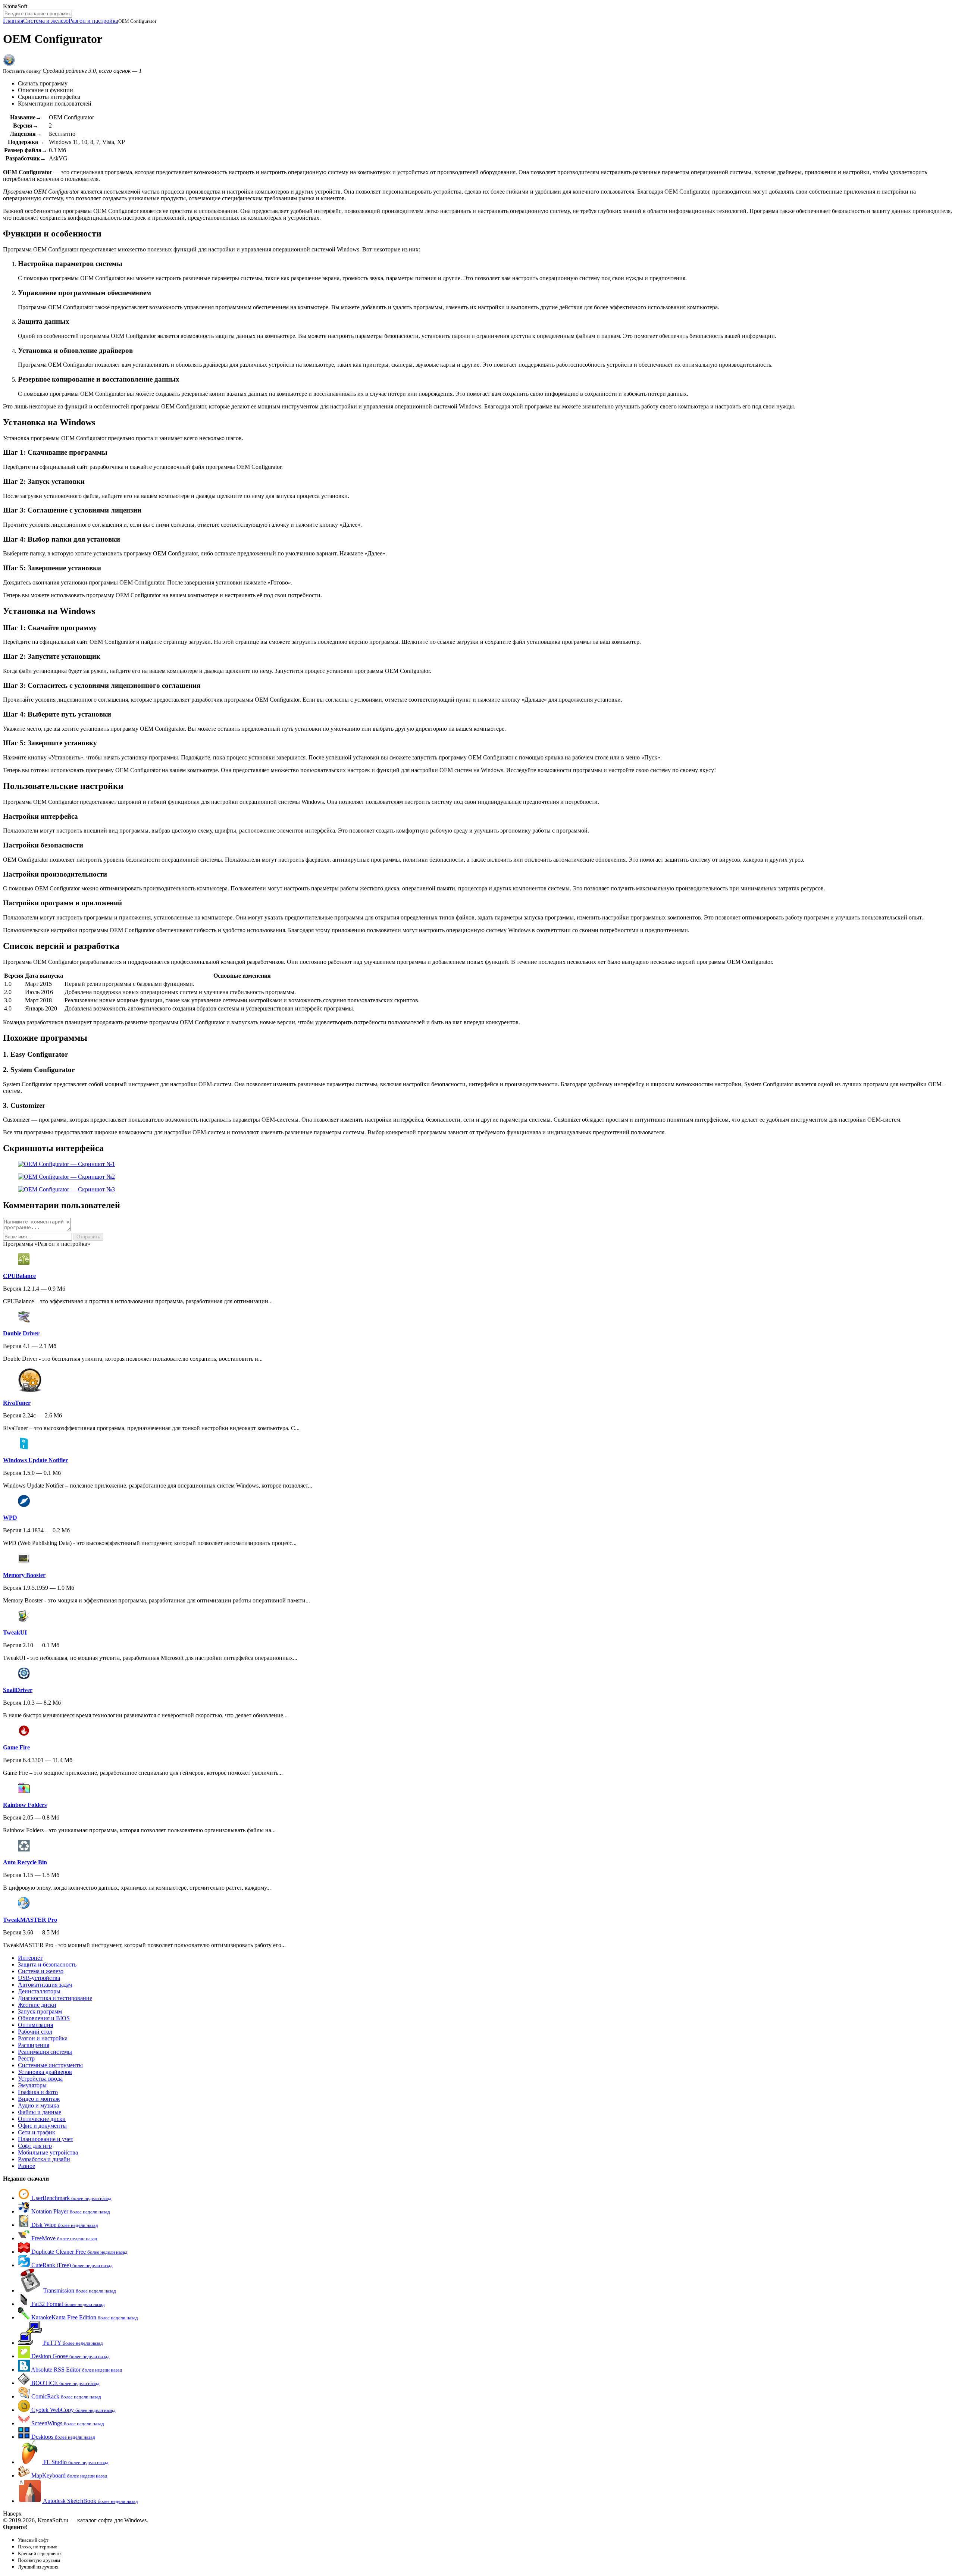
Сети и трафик (37, 2132)
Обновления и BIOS (44, 2018)
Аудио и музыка (38, 2105)
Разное (26, 2166)
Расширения (34, 2045)
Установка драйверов (45, 2072)
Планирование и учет (46, 2139)
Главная (13, 21)
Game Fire (16, 1747)
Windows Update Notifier (35, 1460)
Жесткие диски (37, 2005)
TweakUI (15, 1632)
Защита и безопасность (47, 1964)
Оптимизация (35, 2025)
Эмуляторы (32, 2085)
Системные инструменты (50, 2065)
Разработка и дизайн (44, 2159)
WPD (10, 1518)
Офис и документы (42, 2126)
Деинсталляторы (39, 1991)
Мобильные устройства (48, 2152)
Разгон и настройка (93, 21)
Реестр (26, 2058)
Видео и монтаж (39, 2099)
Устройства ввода (40, 2079)
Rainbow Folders (25, 1805)
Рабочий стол (35, 2032)
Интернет (30, 1958)
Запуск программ (40, 2011)
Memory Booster (24, 1575)
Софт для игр (35, 2146)
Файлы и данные (40, 2112)
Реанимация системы (45, 2052)
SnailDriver (18, 1690)
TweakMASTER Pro (30, 1920)
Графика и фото (38, 2092)
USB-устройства (39, 1978)
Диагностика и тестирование (55, 1998)
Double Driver (21, 1333)
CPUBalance (19, 1276)
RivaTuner (17, 1403)
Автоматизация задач (45, 1985)
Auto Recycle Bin (25, 1862)
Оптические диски (42, 2119)
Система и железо (46, 21)
